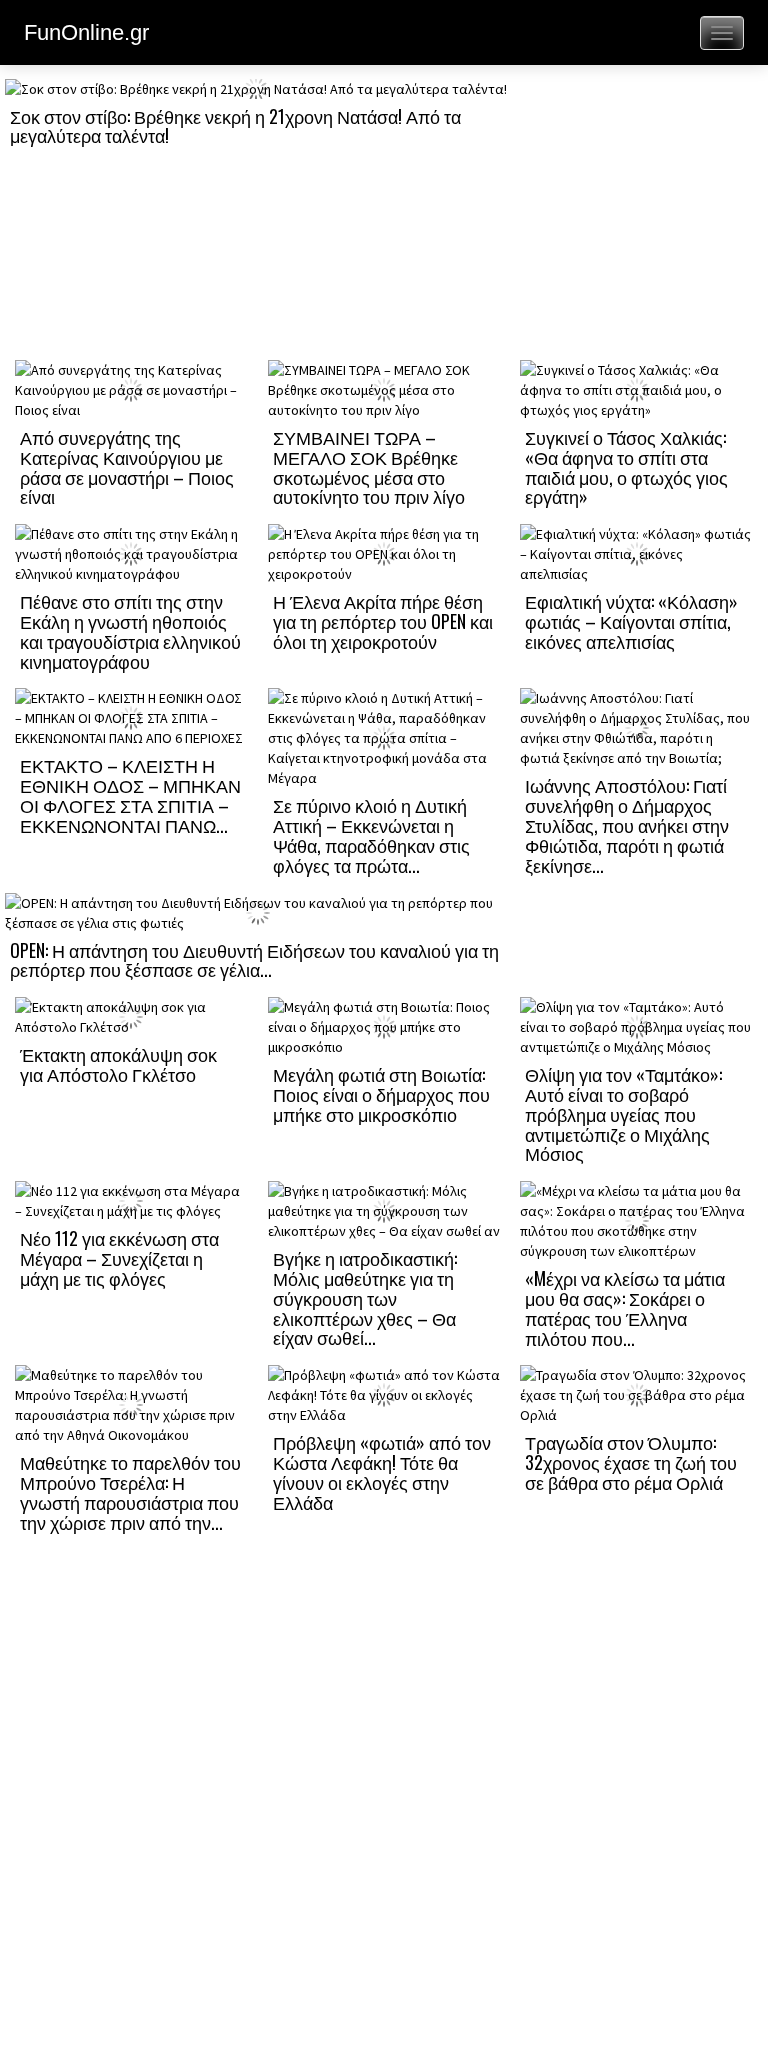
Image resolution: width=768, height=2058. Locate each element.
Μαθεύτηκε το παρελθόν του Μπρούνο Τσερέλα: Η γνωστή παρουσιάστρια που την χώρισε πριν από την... (130, 1491)
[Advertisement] (636, 217)
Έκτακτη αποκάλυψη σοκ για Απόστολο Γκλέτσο (118, 1064)
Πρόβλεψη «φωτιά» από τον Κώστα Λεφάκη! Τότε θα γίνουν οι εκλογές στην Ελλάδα (382, 1471)
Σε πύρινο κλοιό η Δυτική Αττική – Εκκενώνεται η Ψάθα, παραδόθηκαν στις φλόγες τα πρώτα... (371, 834)
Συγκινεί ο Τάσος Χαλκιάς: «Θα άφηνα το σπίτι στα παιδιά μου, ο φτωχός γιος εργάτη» (626, 466)
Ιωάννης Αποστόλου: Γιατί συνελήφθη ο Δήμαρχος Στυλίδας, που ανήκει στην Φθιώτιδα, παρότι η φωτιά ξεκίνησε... (627, 824)
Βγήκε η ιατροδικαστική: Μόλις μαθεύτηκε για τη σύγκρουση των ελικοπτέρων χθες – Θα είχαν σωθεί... (365, 1297)
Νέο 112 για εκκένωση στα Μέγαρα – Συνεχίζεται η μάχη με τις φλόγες (119, 1258)
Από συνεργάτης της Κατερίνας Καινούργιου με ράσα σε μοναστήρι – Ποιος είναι (127, 466)
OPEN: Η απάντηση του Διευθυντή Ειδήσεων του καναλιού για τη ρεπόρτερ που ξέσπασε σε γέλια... (254, 960)
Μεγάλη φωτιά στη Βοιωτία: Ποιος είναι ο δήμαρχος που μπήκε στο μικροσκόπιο (381, 1094)
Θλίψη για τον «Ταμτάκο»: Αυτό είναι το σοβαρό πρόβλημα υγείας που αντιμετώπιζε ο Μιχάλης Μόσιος (623, 1113)
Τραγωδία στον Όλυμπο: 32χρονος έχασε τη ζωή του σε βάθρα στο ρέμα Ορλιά (631, 1462)
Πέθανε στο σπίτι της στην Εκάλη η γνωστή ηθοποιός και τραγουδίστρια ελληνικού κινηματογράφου (130, 630)
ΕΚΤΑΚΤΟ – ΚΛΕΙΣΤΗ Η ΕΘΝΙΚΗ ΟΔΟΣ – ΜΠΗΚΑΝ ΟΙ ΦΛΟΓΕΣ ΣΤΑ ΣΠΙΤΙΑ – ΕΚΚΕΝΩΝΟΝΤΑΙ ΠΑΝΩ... (130, 794)
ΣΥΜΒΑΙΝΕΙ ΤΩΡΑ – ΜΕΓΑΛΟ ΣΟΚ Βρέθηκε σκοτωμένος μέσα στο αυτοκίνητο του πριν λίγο (369, 466)
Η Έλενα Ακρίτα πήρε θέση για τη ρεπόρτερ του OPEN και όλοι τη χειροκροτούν (383, 621)
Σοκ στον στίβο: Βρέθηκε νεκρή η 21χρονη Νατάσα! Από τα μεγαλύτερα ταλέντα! (235, 126)
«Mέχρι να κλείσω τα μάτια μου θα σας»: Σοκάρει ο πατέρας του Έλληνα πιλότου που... (625, 1307)
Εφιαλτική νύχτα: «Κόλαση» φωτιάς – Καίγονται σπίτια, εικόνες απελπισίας (631, 621)
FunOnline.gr (86, 32)
